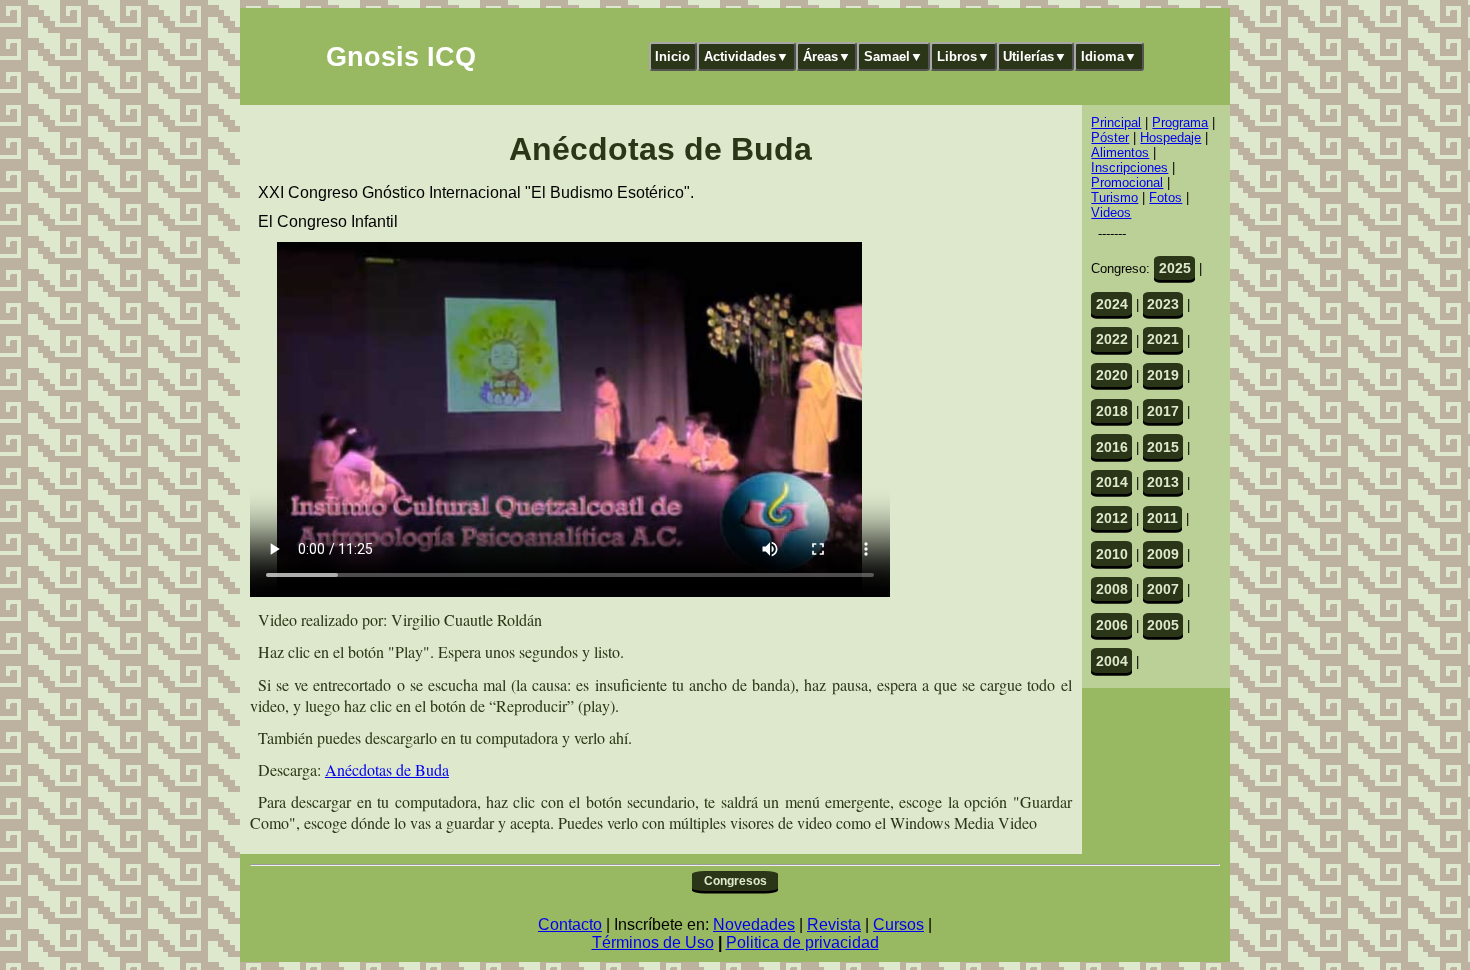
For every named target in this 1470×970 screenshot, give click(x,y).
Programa (1180, 122)
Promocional (1127, 182)
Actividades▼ (746, 56)
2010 (1112, 554)
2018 (1112, 411)
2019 (1163, 375)
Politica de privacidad (802, 942)
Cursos (898, 924)
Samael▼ (893, 56)
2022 (1112, 339)
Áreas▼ (827, 56)
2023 (1163, 304)
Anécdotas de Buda (387, 769)
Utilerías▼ (1035, 56)
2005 (1163, 625)
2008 (1112, 589)
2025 (1175, 268)
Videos (1111, 212)
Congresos (735, 881)
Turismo (1114, 197)
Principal (1116, 122)
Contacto (570, 924)
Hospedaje (1170, 137)
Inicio (672, 56)
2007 (1163, 589)
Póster (1110, 137)
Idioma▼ (1109, 56)
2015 (1163, 447)
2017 (1163, 411)
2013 (1163, 482)
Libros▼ (963, 56)
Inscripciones (1129, 167)
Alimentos (1120, 152)
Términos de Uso (653, 942)
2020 (1112, 375)
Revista (834, 924)
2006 (1112, 625)
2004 (1112, 661)
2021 (1163, 339)
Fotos (1165, 197)
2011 (1162, 518)
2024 (1112, 304)
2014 (1112, 482)
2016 (1112, 447)
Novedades (754, 924)
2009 (1163, 554)
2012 (1112, 518)
